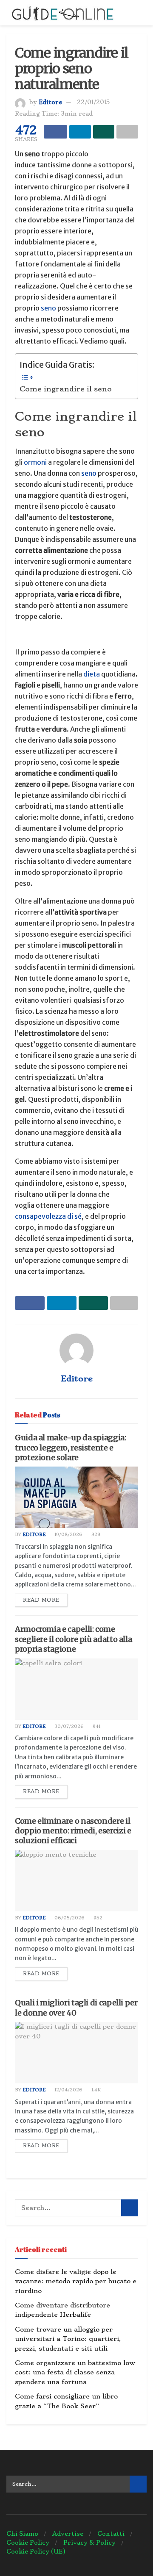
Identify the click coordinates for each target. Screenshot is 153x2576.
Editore (50, 102)
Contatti (111, 2534)
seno (48, 308)
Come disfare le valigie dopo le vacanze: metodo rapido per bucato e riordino (76, 2281)
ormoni (35, 462)
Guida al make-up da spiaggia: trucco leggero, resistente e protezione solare (71, 1447)
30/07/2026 (68, 1726)
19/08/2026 (68, 1535)
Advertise (68, 2534)
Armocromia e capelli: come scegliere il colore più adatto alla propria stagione (73, 1639)
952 (97, 1918)
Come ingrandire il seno (66, 389)
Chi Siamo (22, 2534)
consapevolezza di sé (48, 1216)
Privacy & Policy (89, 2543)
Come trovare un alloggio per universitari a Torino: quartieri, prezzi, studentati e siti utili (68, 2339)
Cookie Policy (28, 2543)
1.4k (95, 2090)
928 (95, 1535)
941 (96, 1726)
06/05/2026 (69, 1918)
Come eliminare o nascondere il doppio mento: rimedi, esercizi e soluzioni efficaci (73, 1831)
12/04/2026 (68, 2090)
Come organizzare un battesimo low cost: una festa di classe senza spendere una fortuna (75, 2372)
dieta (92, 674)
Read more (41, 1600)
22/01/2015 (93, 102)
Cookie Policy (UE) (36, 2551)
